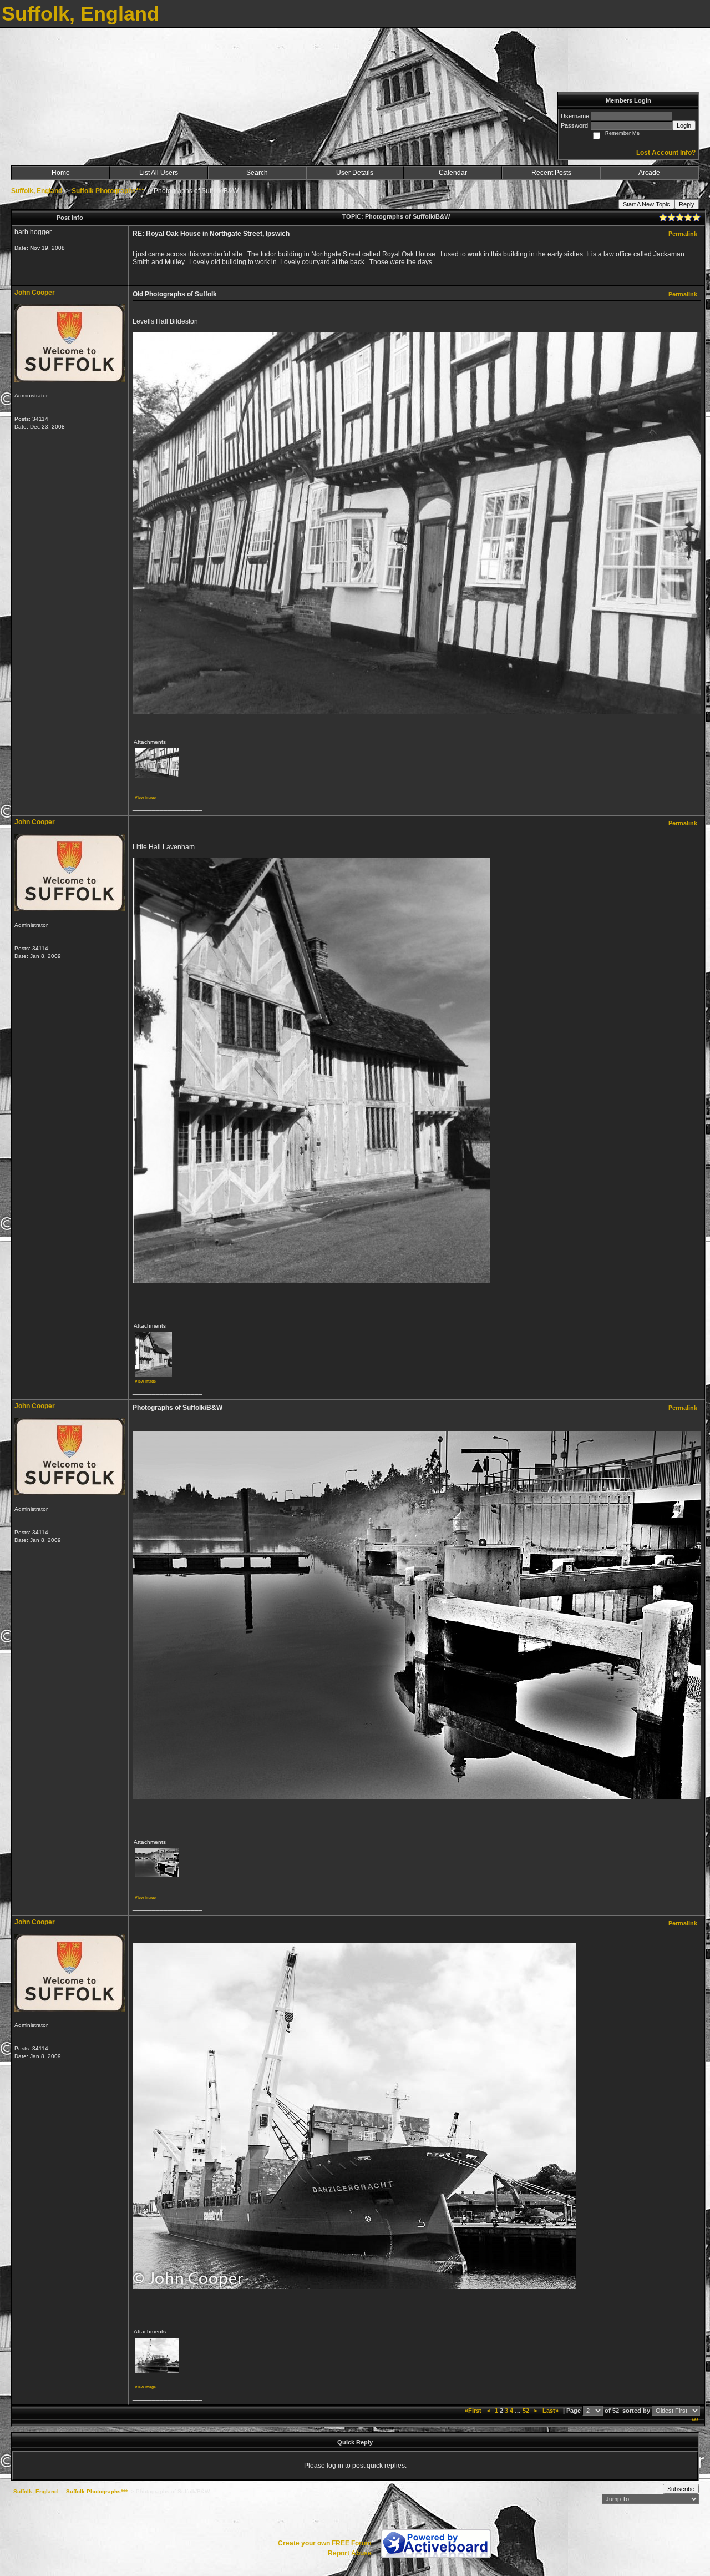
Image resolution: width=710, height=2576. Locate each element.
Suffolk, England (37, 191)
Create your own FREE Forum (325, 2543)
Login (684, 125)
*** (695, 2421)
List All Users (159, 173)
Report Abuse (350, 2553)
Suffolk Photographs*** (108, 191)
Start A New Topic (646, 204)
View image (145, 797)
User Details (355, 173)
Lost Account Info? (666, 153)
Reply (687, 204)
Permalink (683, 234)
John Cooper (35, 293)
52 (526, 2411)
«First (474, 2411)
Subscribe (681, 2489)
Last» (551, 2411)
